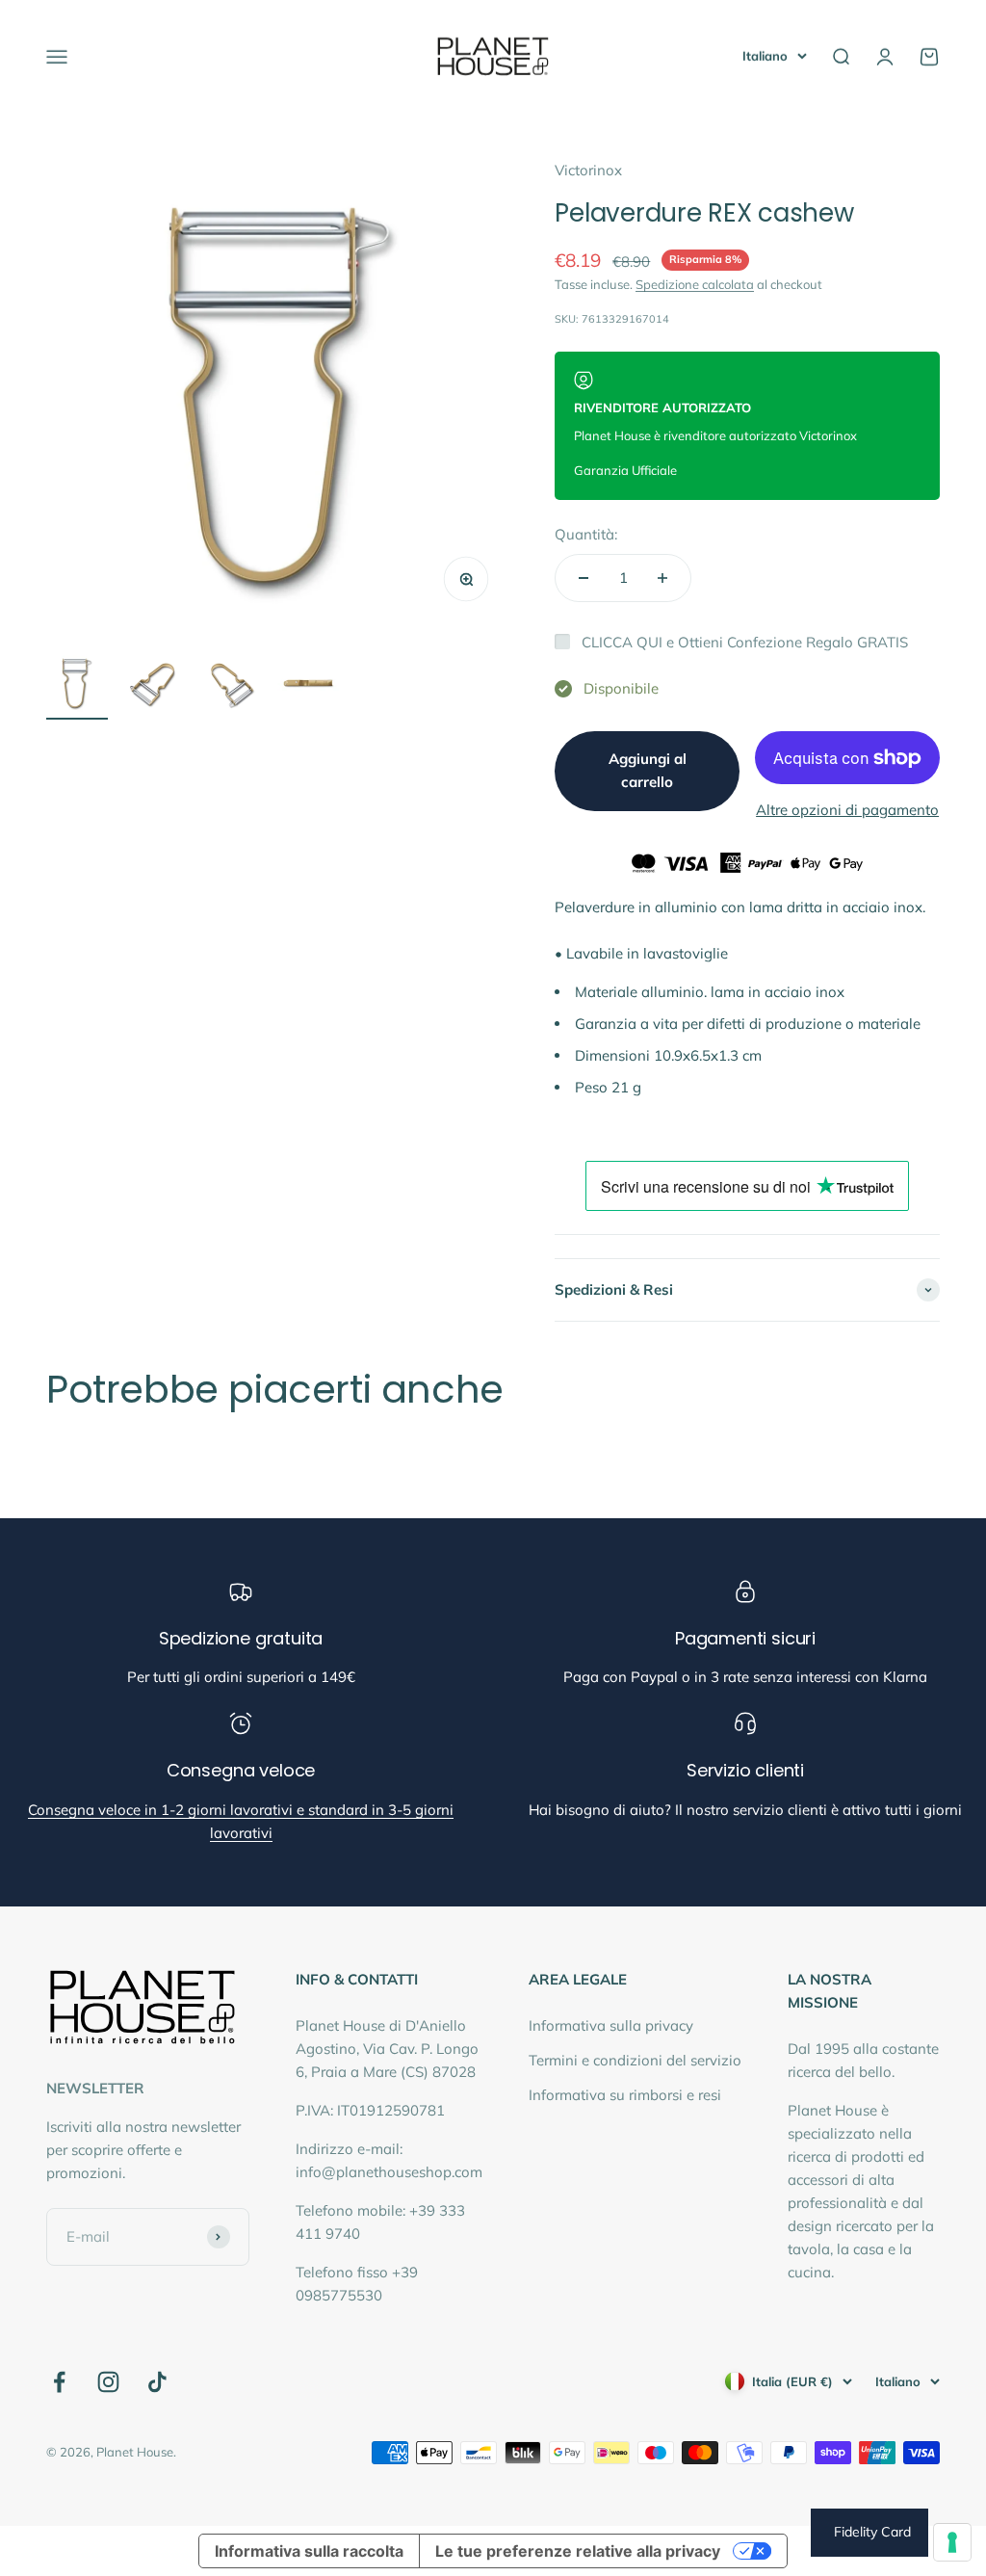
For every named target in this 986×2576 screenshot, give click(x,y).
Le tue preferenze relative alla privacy (578, 2551)
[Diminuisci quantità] (584, 578)
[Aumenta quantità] (662, 578)
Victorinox (588, 170)
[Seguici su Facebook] (59, 2382)
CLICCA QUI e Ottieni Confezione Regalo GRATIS (745, 642)
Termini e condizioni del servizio (635, 2060)
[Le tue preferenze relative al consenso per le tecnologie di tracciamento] (952, 2542)
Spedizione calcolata (695, 284)
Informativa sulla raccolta (309, 2551)
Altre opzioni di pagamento (847, 810)
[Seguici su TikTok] (157, 2382)
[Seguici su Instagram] (108, 2382)
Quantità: (586, 534)
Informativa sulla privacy (611, 2025)
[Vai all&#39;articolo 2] (154, 686)
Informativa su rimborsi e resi (625, 2095)
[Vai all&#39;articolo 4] (308, 686)
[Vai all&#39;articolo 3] (231, 686)
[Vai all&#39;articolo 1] (77, 686)
